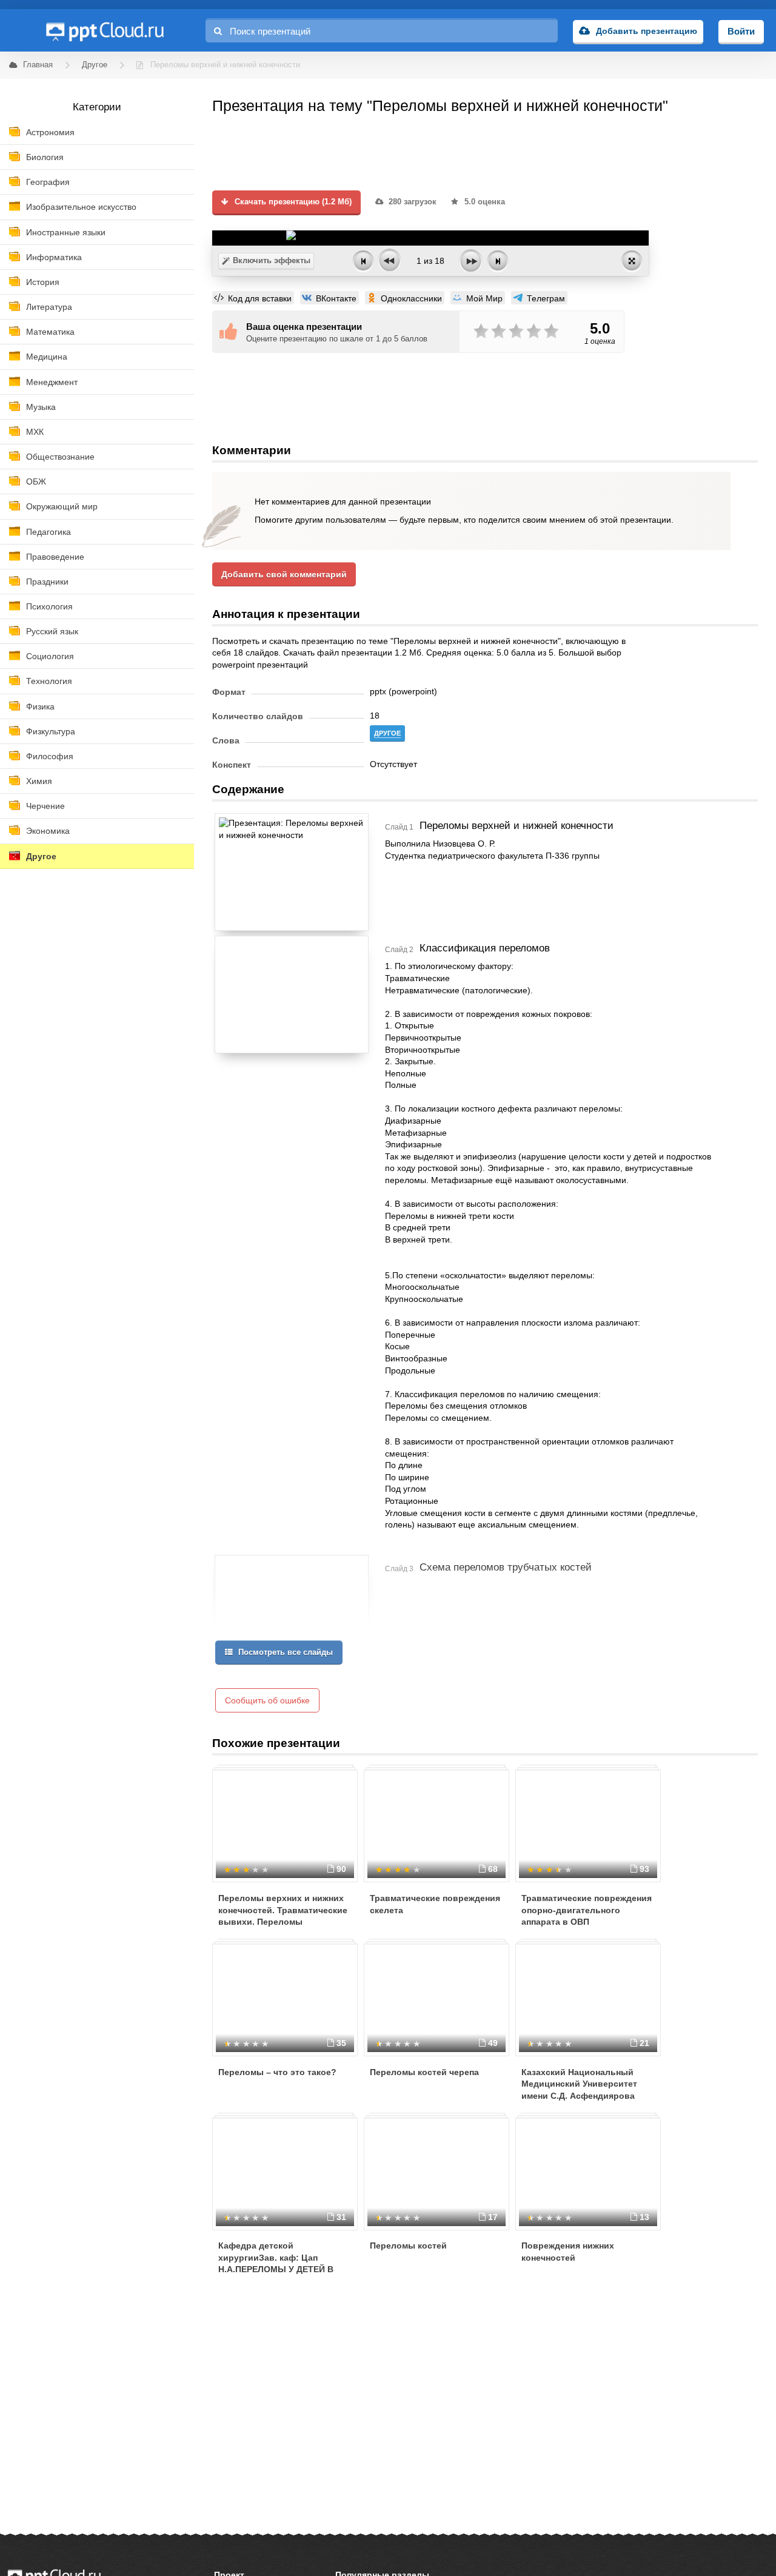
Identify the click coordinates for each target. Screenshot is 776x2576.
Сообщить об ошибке (267, 1700)
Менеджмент (52, 382)
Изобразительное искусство (81, 207)
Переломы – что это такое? (277, 2072)
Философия (50, 756)
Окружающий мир (62, 506)
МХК (35, 432)
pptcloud (104, 30)
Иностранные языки (66, 232)
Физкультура (51, 731)
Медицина (47, 357)
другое (387, 733)
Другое (41, 856)
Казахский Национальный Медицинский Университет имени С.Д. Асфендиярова (579, 2084)
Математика (50, 332)
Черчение (45, 806)
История (43, 282)
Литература (49, 307)
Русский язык (52, 631)
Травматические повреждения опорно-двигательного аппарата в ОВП (587, 1910)
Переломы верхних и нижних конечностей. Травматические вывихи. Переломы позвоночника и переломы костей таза (283, 1922)
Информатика (54, 257)
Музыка (41, 407)
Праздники (47, 582)
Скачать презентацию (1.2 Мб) (292, 202)
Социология (50, 656)
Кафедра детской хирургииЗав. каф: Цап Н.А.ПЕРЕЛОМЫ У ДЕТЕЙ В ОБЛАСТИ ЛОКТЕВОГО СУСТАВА (276, 2269)
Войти (741, 31)
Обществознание (60, 457)
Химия (39, 781)
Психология (49, 606)
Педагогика (48, 532)
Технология (49, 681)
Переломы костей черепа (424, 2072)
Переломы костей (408, 2246)
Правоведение (55, 557)
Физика (40, 706)
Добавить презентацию (647, 31)
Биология (45, 157)
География (48, 182)
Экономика (48, 831)
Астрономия (50, 132)
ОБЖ (36, 481)
